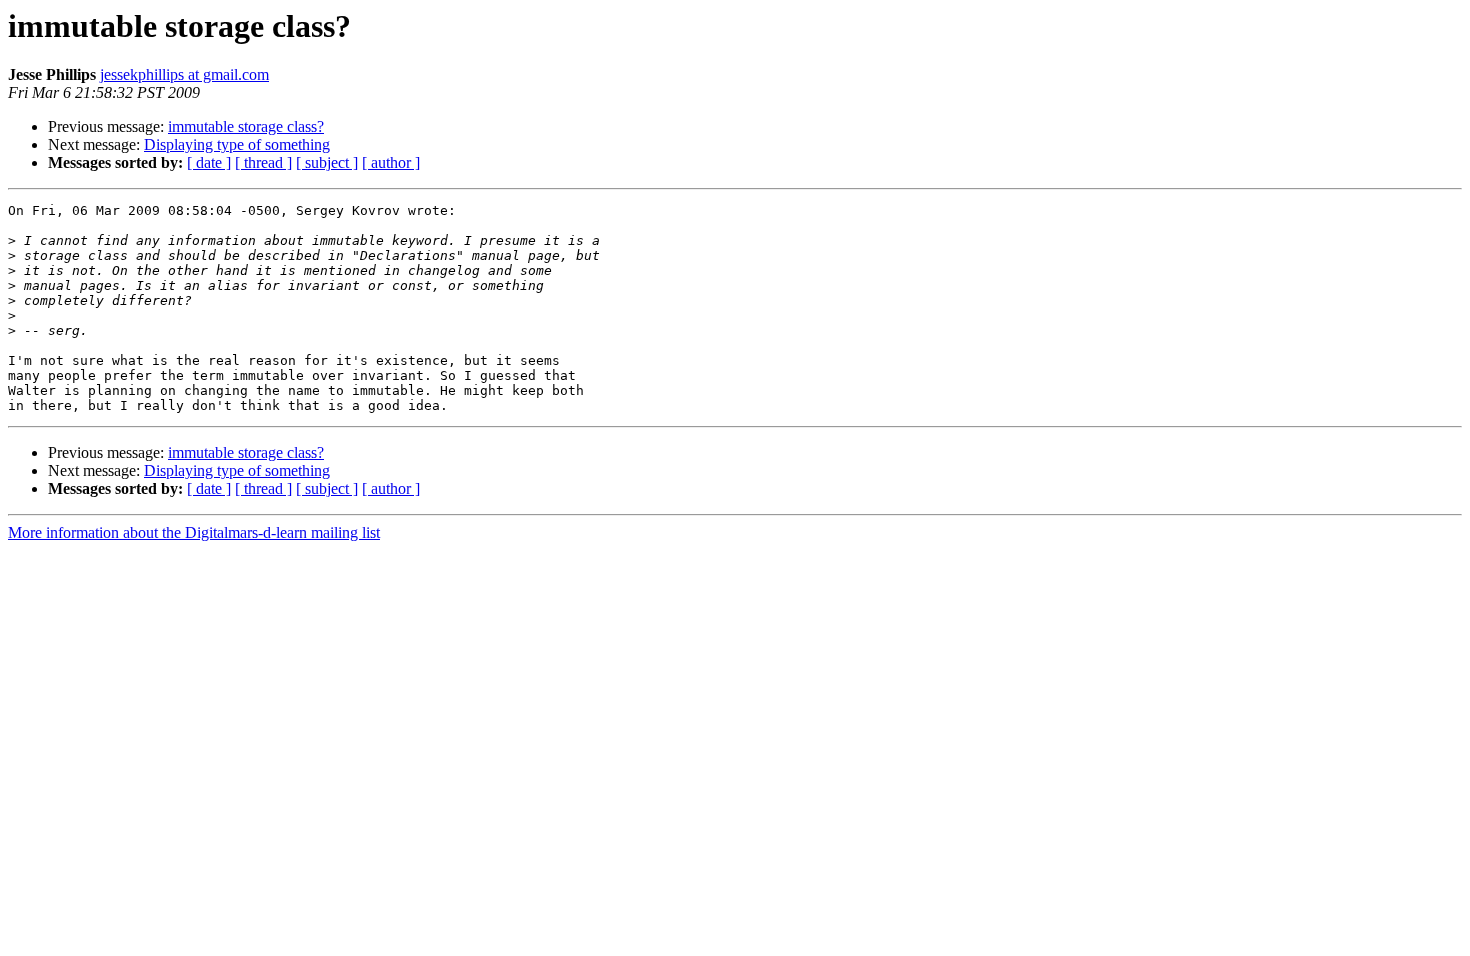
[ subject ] (327, 162)
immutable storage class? (246, 126)
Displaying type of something (237, 144)
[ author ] (391, 162)
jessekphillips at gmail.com (184, 74)
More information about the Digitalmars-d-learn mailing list (194, 532)
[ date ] (209, 162)
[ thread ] (263, 162)
